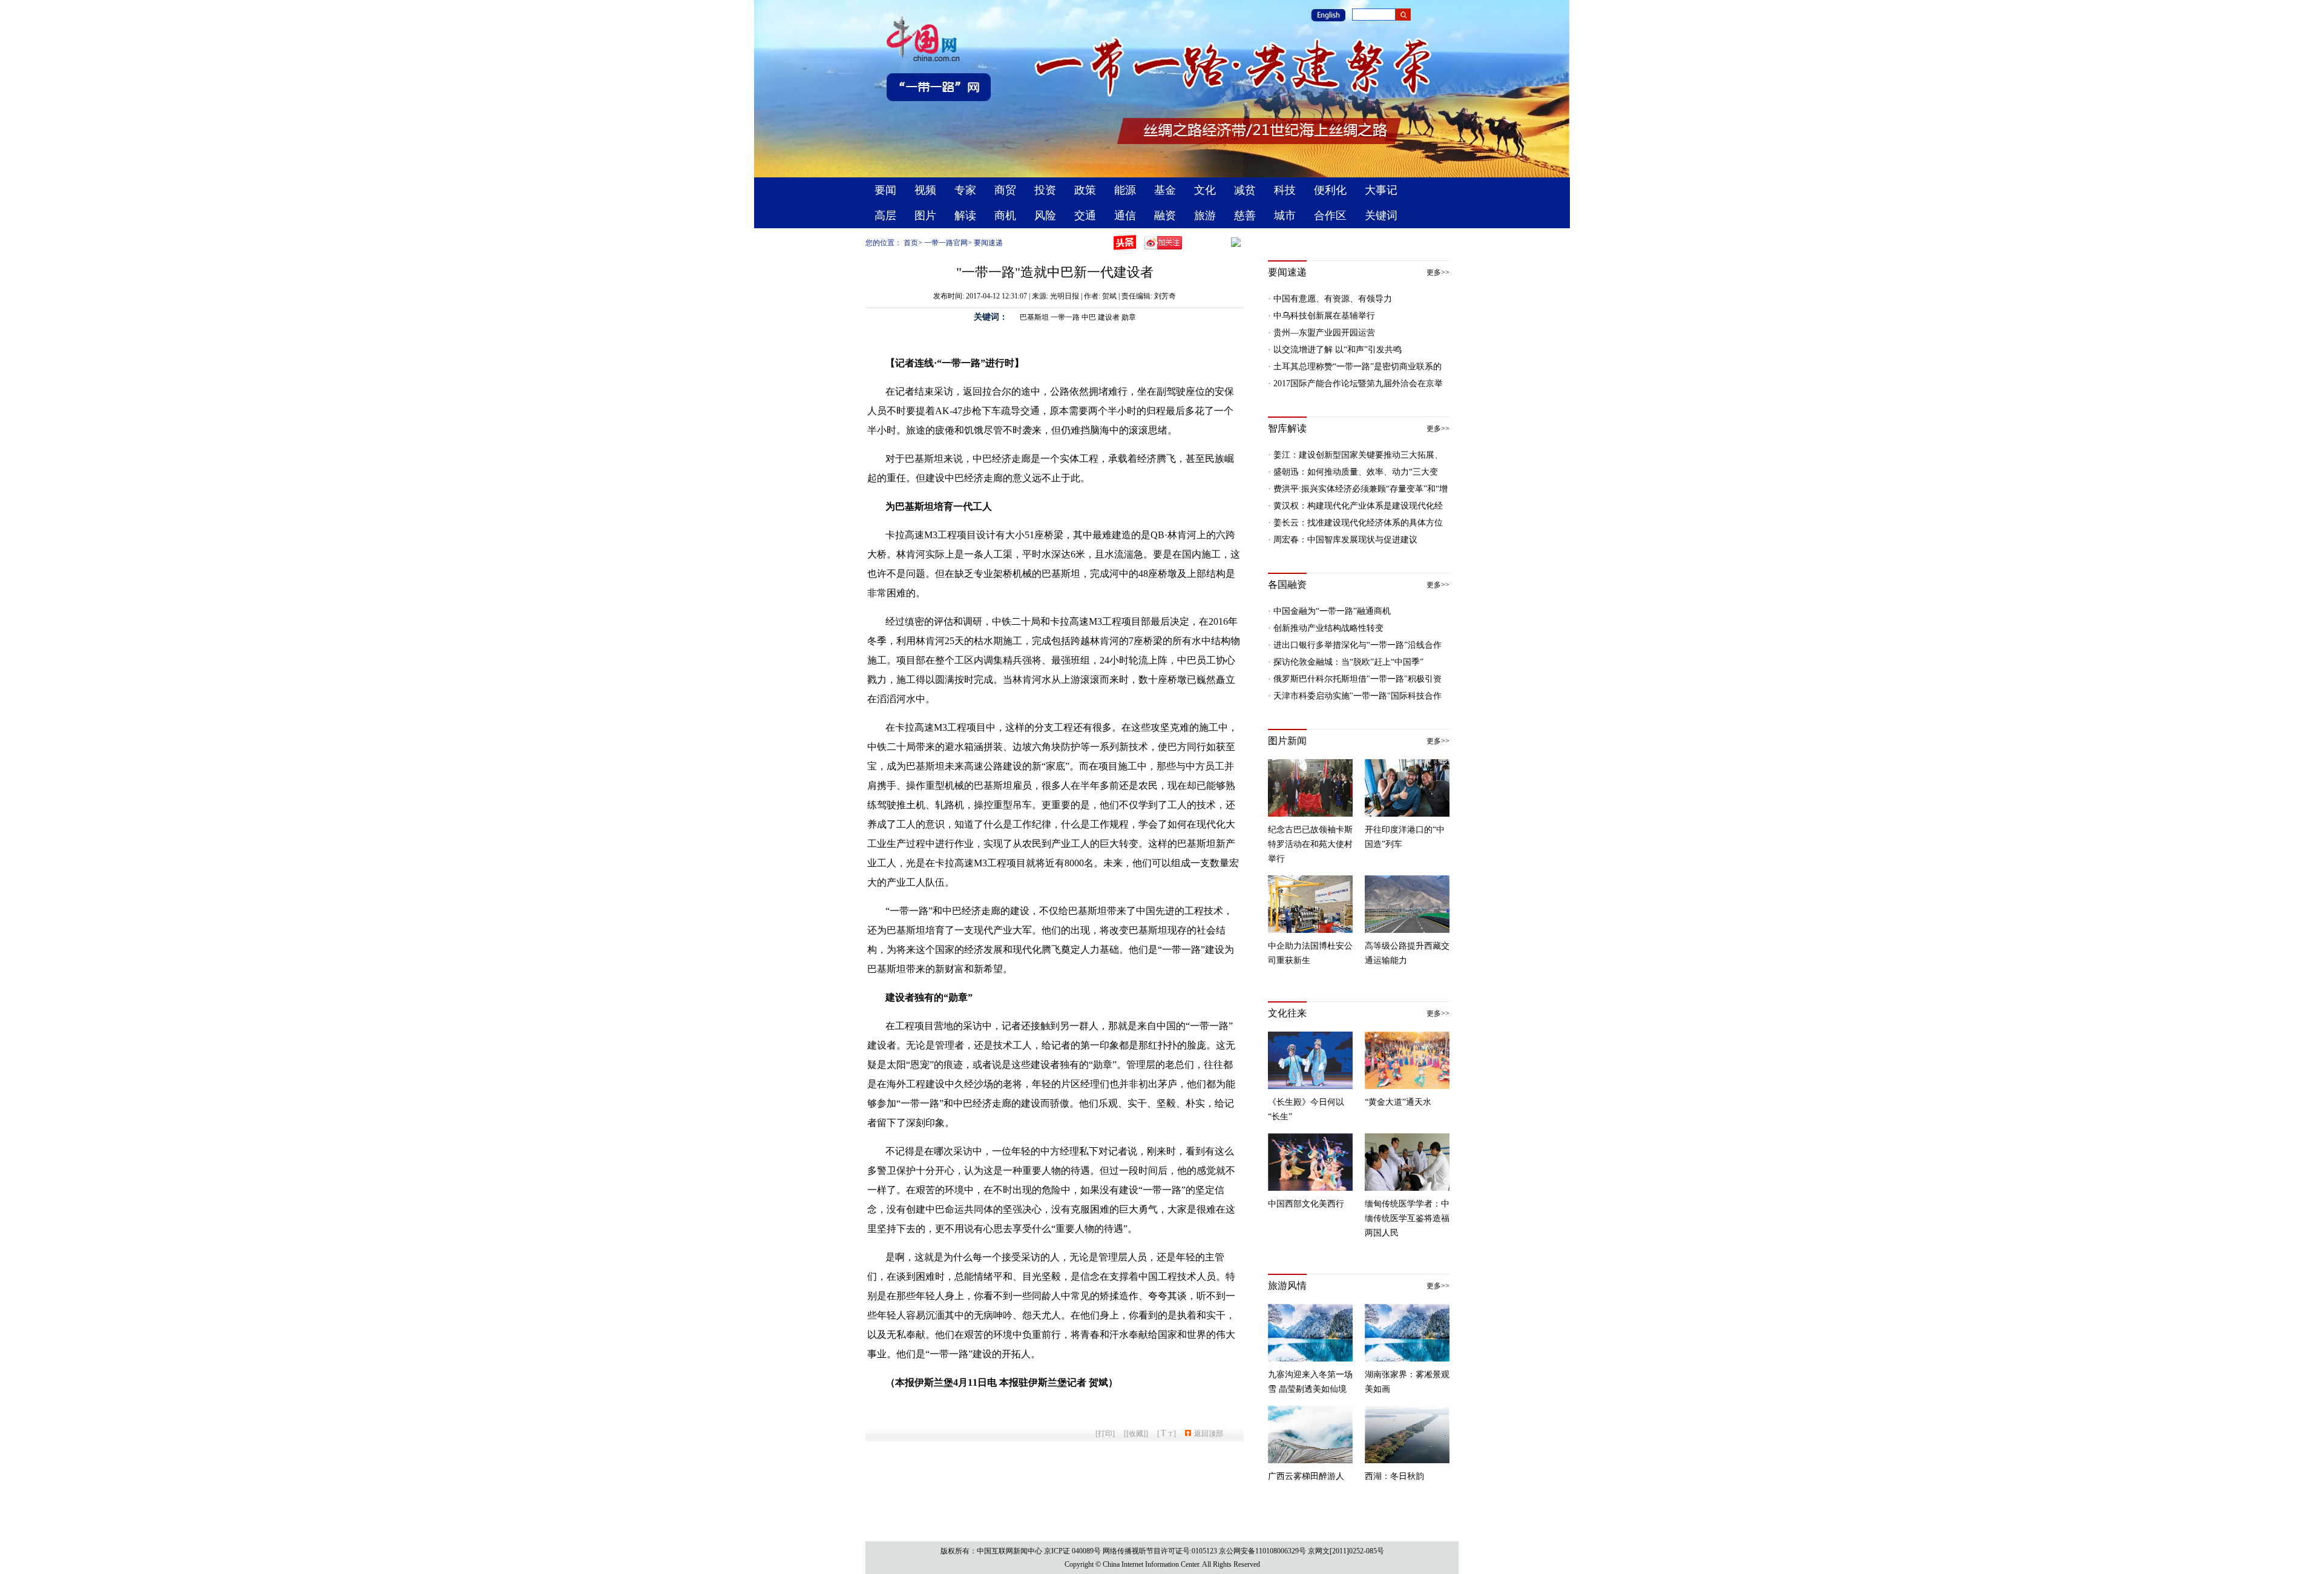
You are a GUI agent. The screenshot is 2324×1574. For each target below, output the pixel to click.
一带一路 (1065, 317)
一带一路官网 (946, 243)
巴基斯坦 (1034, 317)
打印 (1105, 1434)
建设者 (1109, 317)
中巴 (1089, 317)
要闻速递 (988, 243)
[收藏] (1136, 1434)
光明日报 (1065, 296)
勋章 (1129, 317)
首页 (911, 243)
